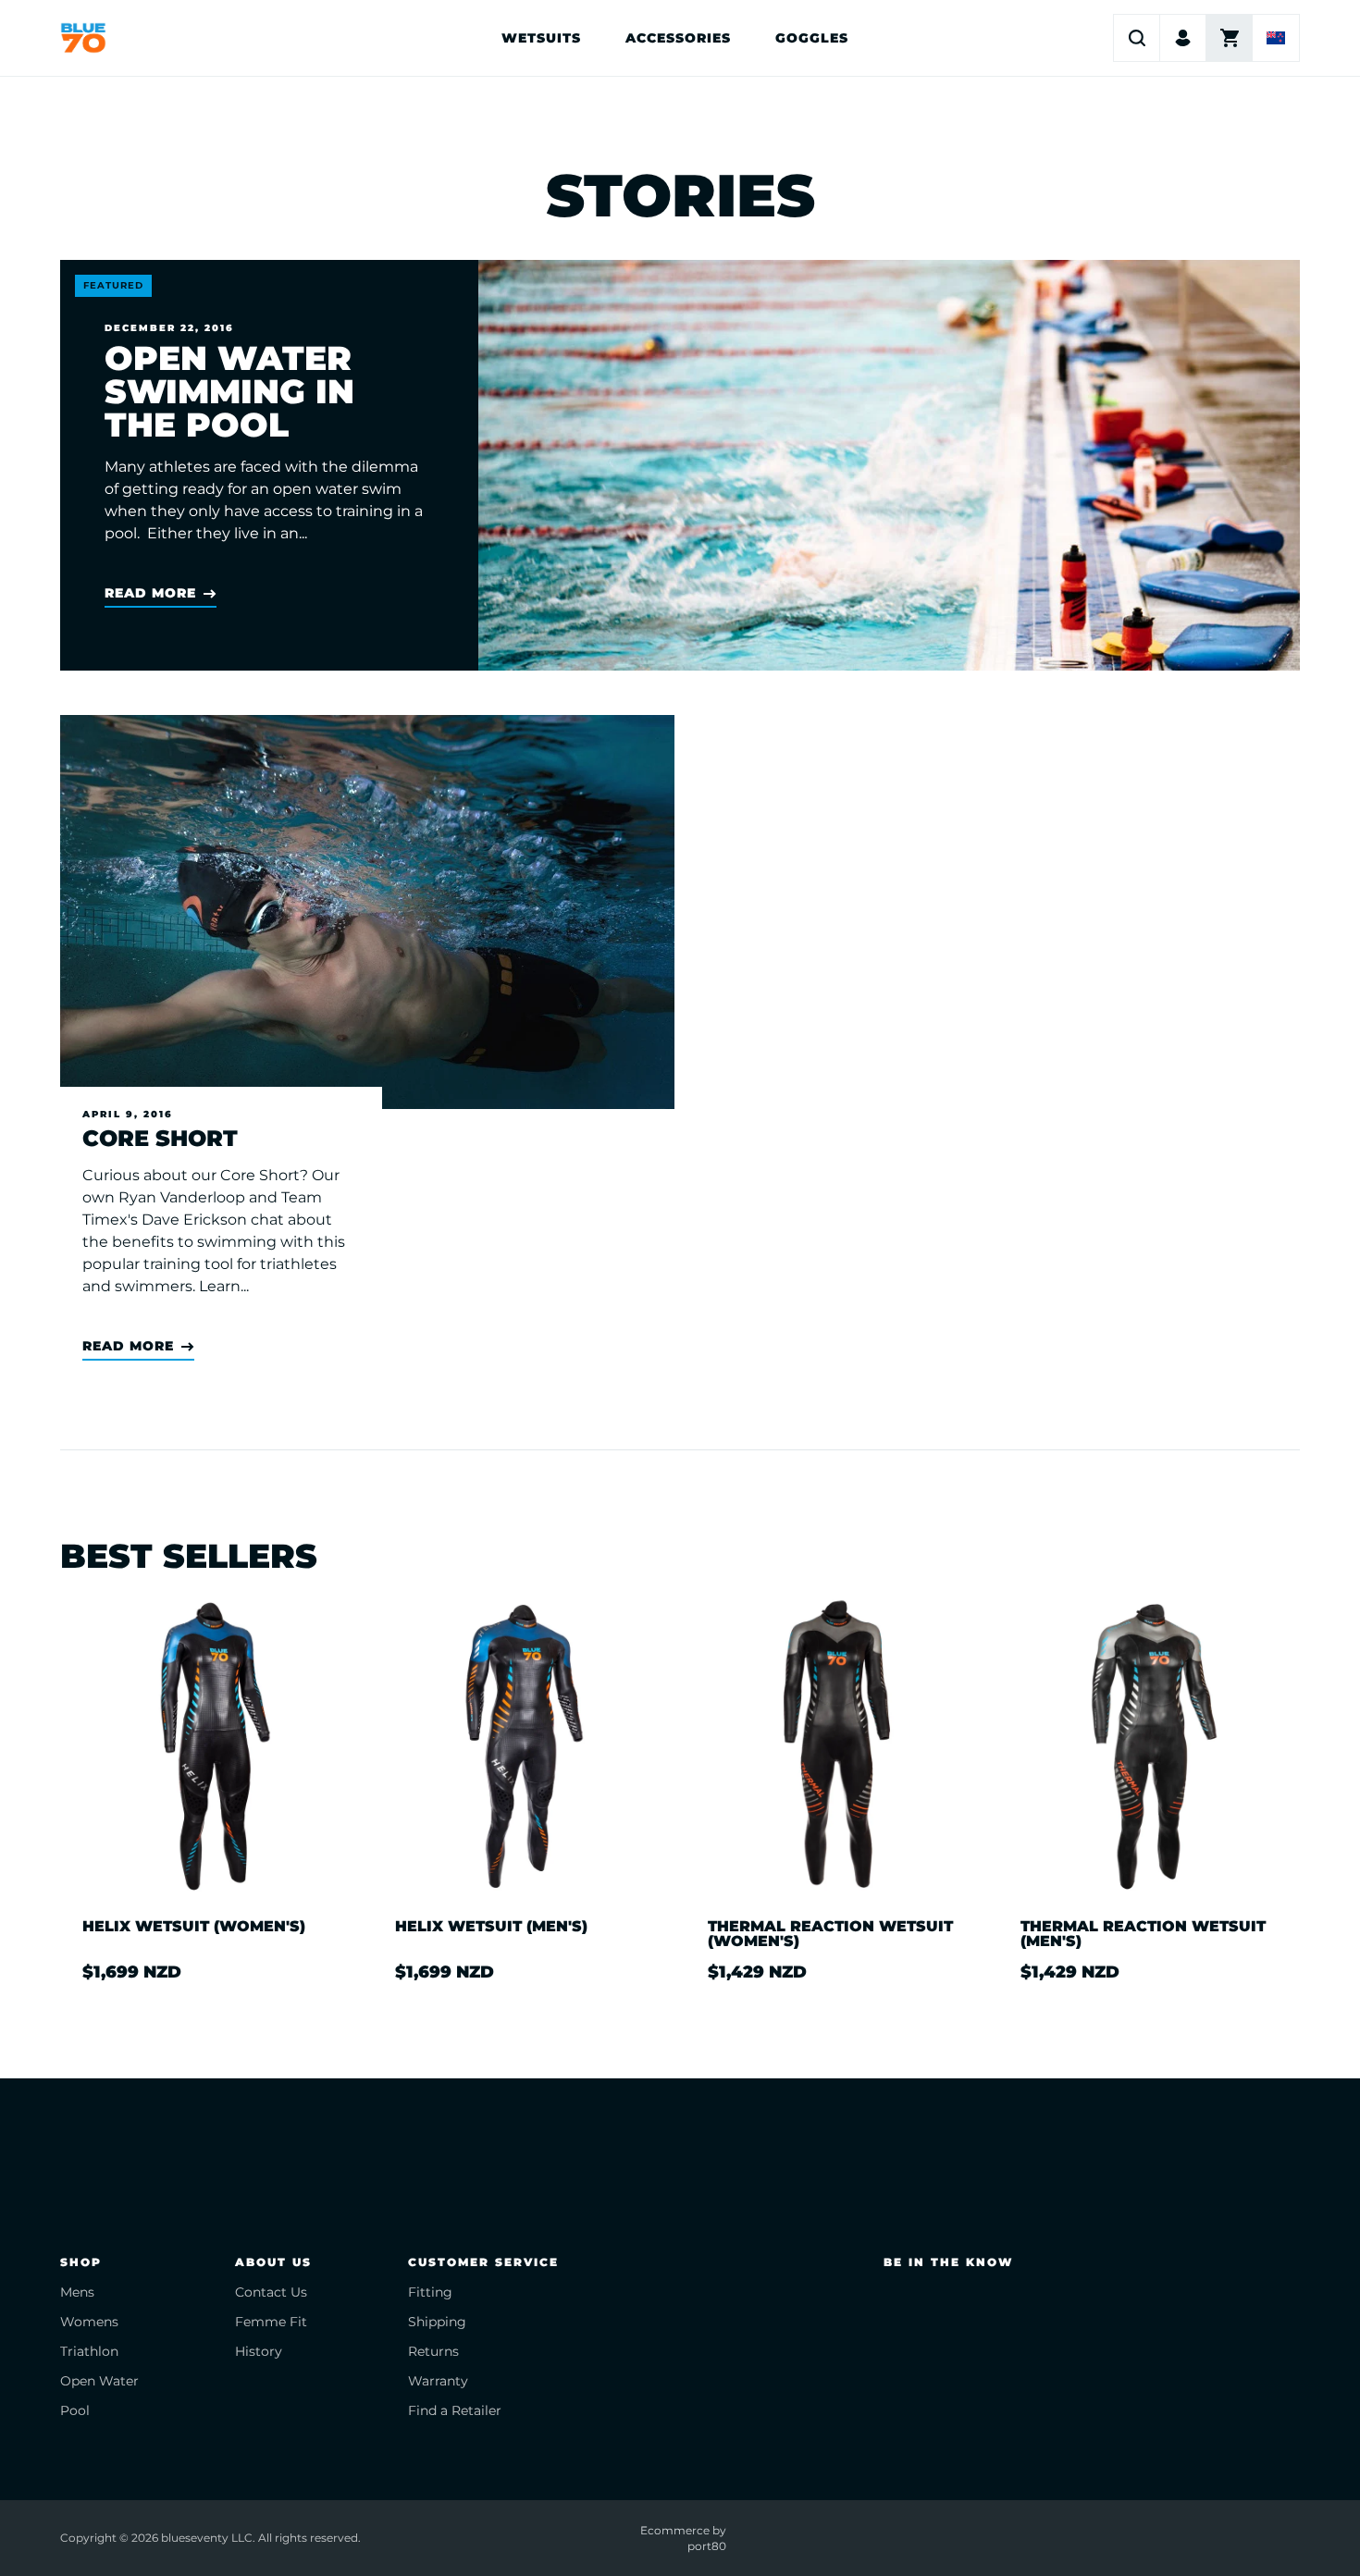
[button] (1137, 38)
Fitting (430, 2292)
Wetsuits (541, 38)
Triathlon (89, 2351)
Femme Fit (271, 2322)
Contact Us (271, 2292)
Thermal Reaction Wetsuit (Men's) (1143, 1934)
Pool (75, 2410)
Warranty (438, 2381)
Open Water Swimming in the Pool (229, 391)
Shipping (437, 2322)
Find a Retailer (455, 2410)
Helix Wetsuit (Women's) (194, 1927)
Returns (433, 2351)
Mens (77, 2292)
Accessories (678, 38)
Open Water (99, 2381)
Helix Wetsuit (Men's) (491, 1927)
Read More (150, 593)
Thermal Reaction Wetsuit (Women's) (830, 1934)
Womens (89, 2322)
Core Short (160, 1139)
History (259, 2351)
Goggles (812, 38)
